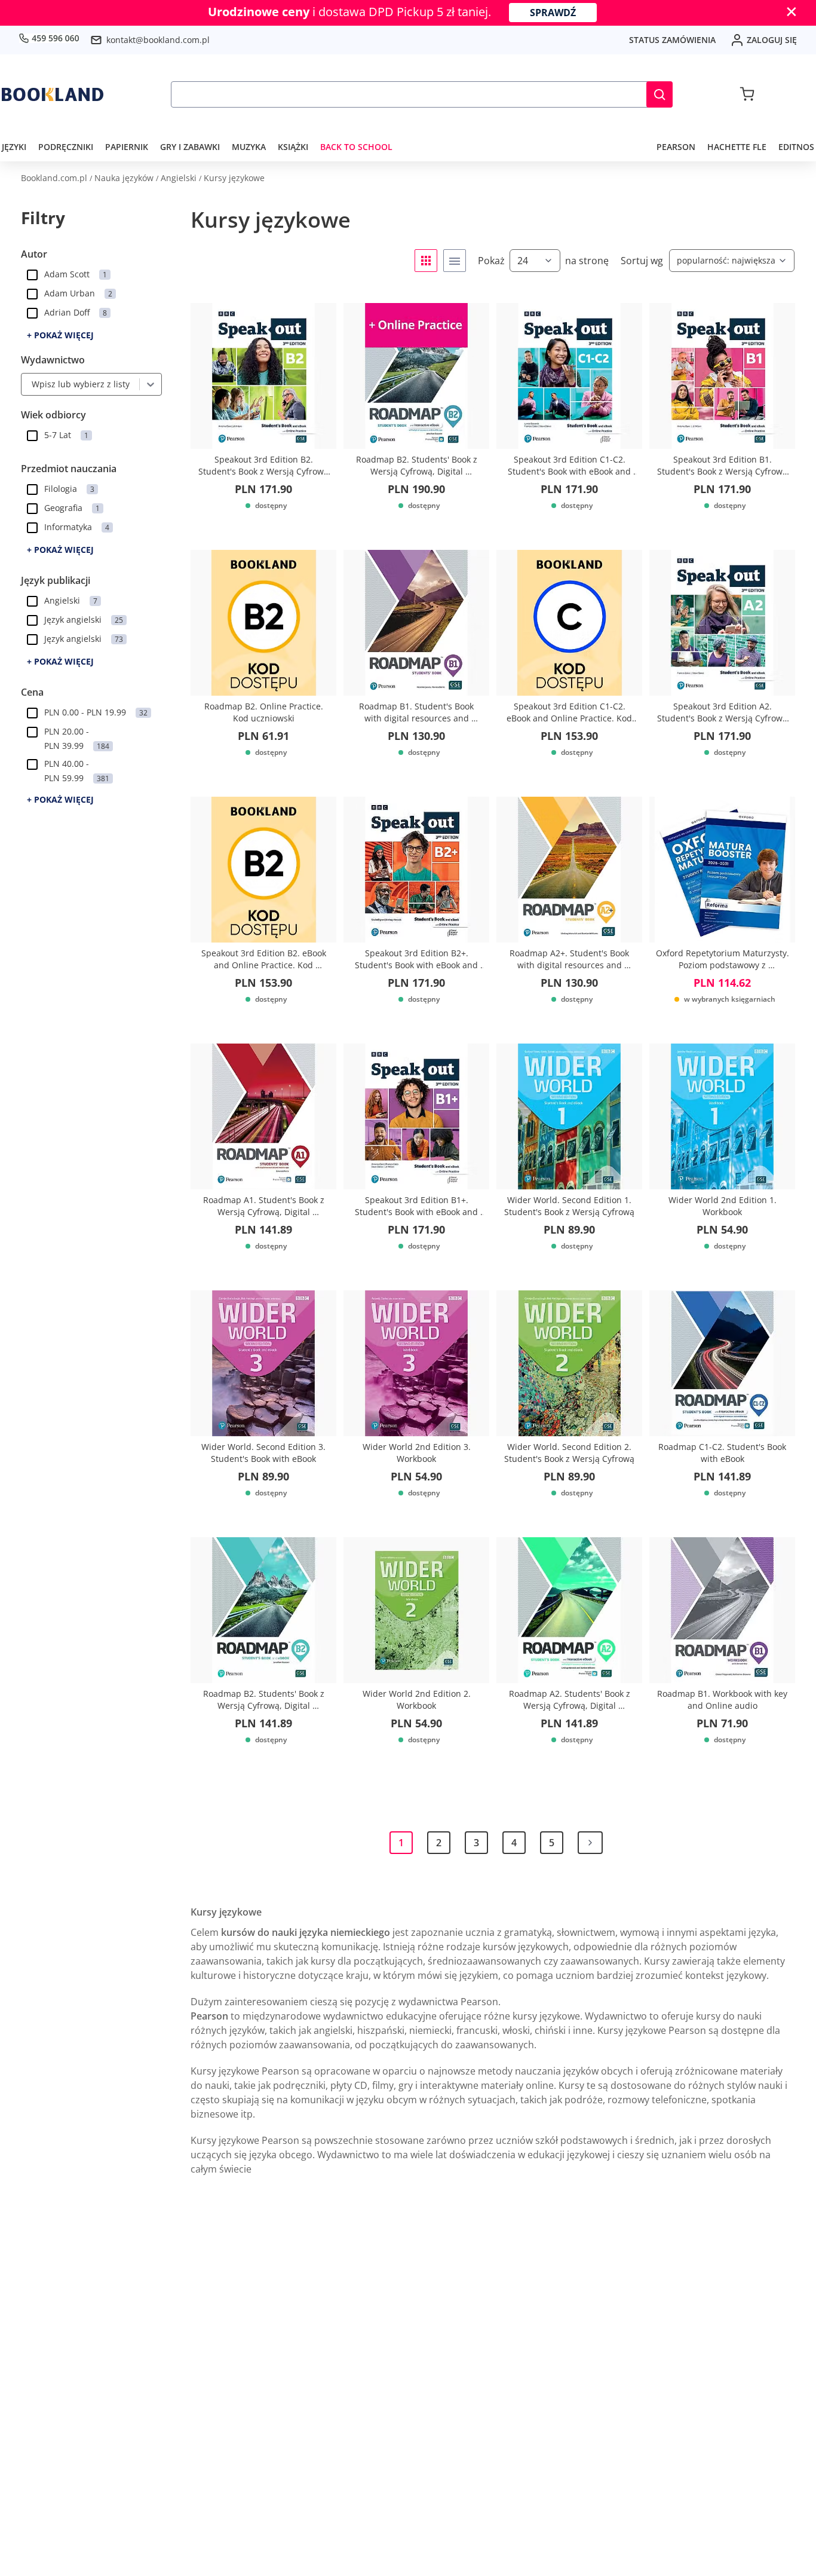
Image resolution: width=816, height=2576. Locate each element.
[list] (455, 261)
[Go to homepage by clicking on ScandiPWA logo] (53, 94)
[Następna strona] (590, 1843)
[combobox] (29, 384)
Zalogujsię (772, 40)
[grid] (426, 261)
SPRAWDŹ (553, 13)
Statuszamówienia (672, 40)
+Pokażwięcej (60, 335)
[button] (659, 94)
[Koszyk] (747, 94)
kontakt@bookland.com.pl (158, 40)
